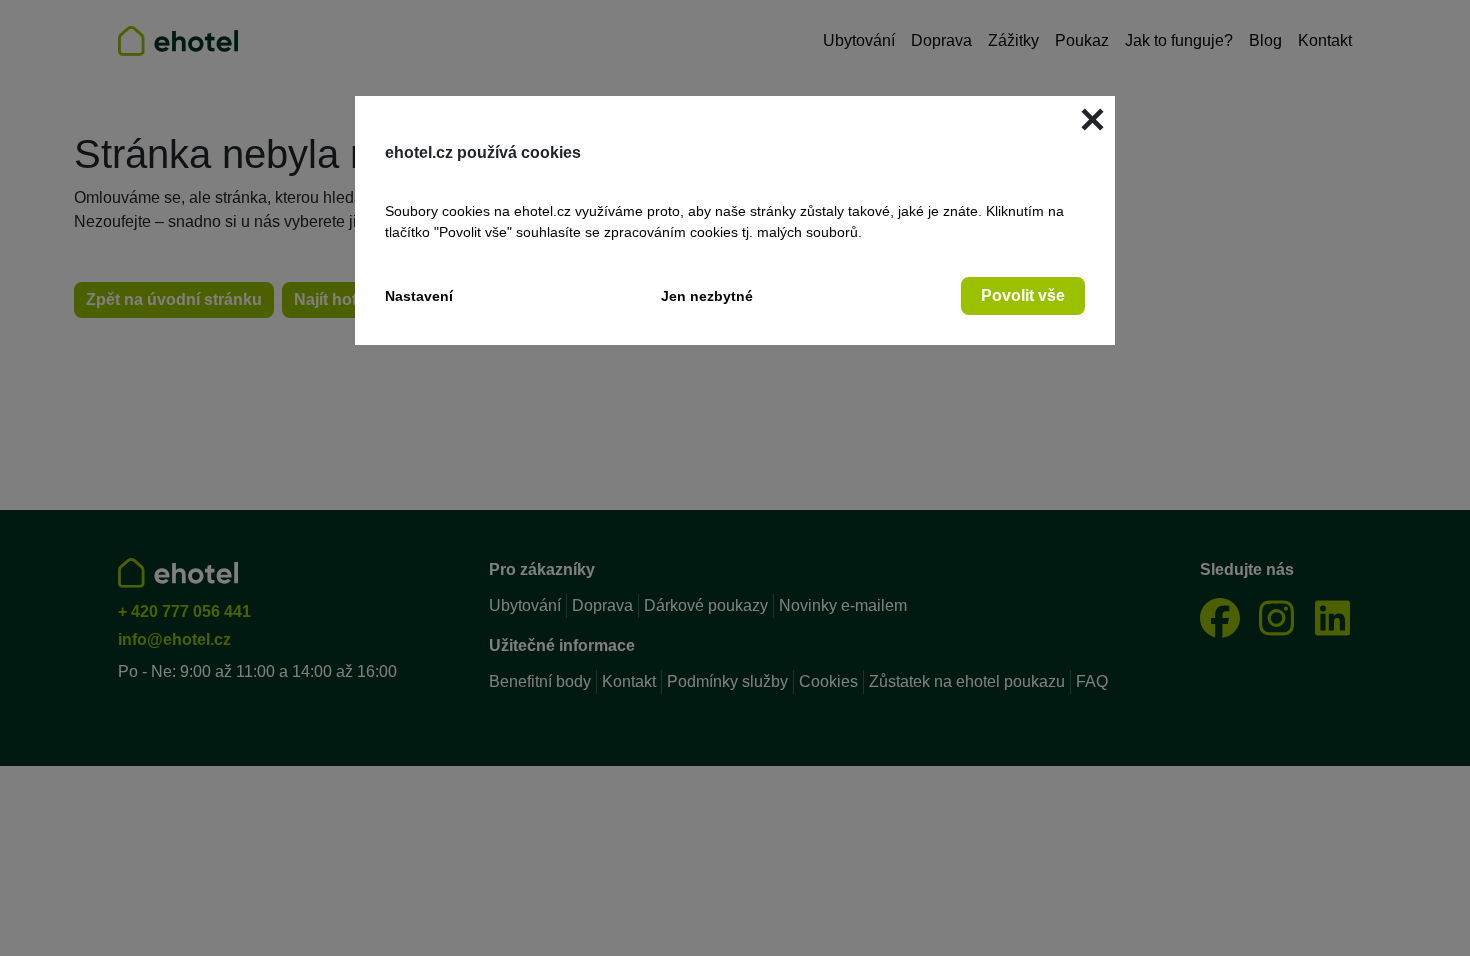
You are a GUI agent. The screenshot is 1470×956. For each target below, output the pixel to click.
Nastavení (419, 296)
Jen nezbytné (707, 296)
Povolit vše (1023, 295)
